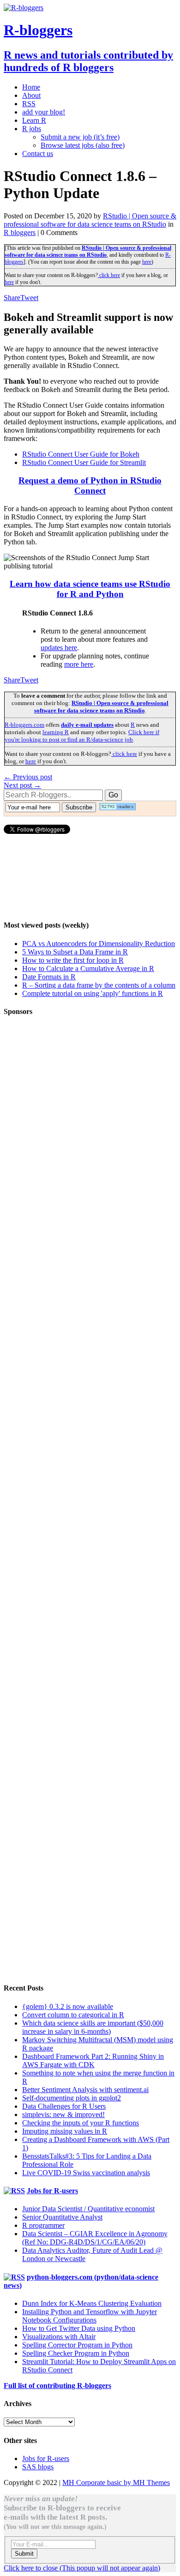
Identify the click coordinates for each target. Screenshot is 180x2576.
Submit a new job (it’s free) (80, 137)
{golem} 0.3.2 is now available (68, 2006)
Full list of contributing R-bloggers (57, 2386)
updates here (59, 648)
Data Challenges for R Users (64, 2106)
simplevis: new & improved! (63, 2114)
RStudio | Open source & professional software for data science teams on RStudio (90, 220)
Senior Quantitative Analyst (62, 2217)
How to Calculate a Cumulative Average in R (88, 968)
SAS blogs (38, 2467)
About (31, 95)
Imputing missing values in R (65, 2131)
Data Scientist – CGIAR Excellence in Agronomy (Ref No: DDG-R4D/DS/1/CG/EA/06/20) (95, 2238)
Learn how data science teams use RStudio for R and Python (90, 589)
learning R (56, 732)
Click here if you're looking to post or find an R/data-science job (82, 736)
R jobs (32, 129)
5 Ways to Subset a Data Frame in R (75, 952)
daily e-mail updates (87, 725)
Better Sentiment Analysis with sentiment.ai (85, 2090)
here (147, 262)
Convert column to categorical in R (73, 2015)
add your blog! (44, 112)
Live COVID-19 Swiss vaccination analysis (86, 2173)
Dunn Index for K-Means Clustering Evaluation (92, 2303)
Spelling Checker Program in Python (76, 2353)
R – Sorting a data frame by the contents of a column (99, 985)
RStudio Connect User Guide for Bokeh (81, 454)
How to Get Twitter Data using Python (79, 2328)
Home (31, 87)
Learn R (34, 120)
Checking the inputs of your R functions (81, 2123)
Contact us (38, 154)
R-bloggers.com (24, 725)
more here (79, 664)
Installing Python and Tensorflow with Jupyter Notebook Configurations (90, 2316)
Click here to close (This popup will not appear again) (82, 2568)
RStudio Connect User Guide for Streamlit (84, 462)
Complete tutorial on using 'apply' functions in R (93, 993)
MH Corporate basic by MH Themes (116, 2482)
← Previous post (28, 777)
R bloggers (20, 232)
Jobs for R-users (52, 2191)
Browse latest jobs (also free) (83, 145)
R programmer (43, 2225)
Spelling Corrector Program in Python (77, 2345)
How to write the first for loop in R (73, 960)
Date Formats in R (49, 977)
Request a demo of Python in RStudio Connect (90, 486)
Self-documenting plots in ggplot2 (72, 2098)
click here (109, 275)
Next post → (22, 785)
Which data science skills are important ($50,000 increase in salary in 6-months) (93, 2027)
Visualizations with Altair (59, 2337)
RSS (29, 104)
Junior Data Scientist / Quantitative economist (88, 2209)
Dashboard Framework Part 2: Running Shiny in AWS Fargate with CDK (93, 2060)
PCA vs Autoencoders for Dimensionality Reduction (99, 944)
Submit (24, 2554)
